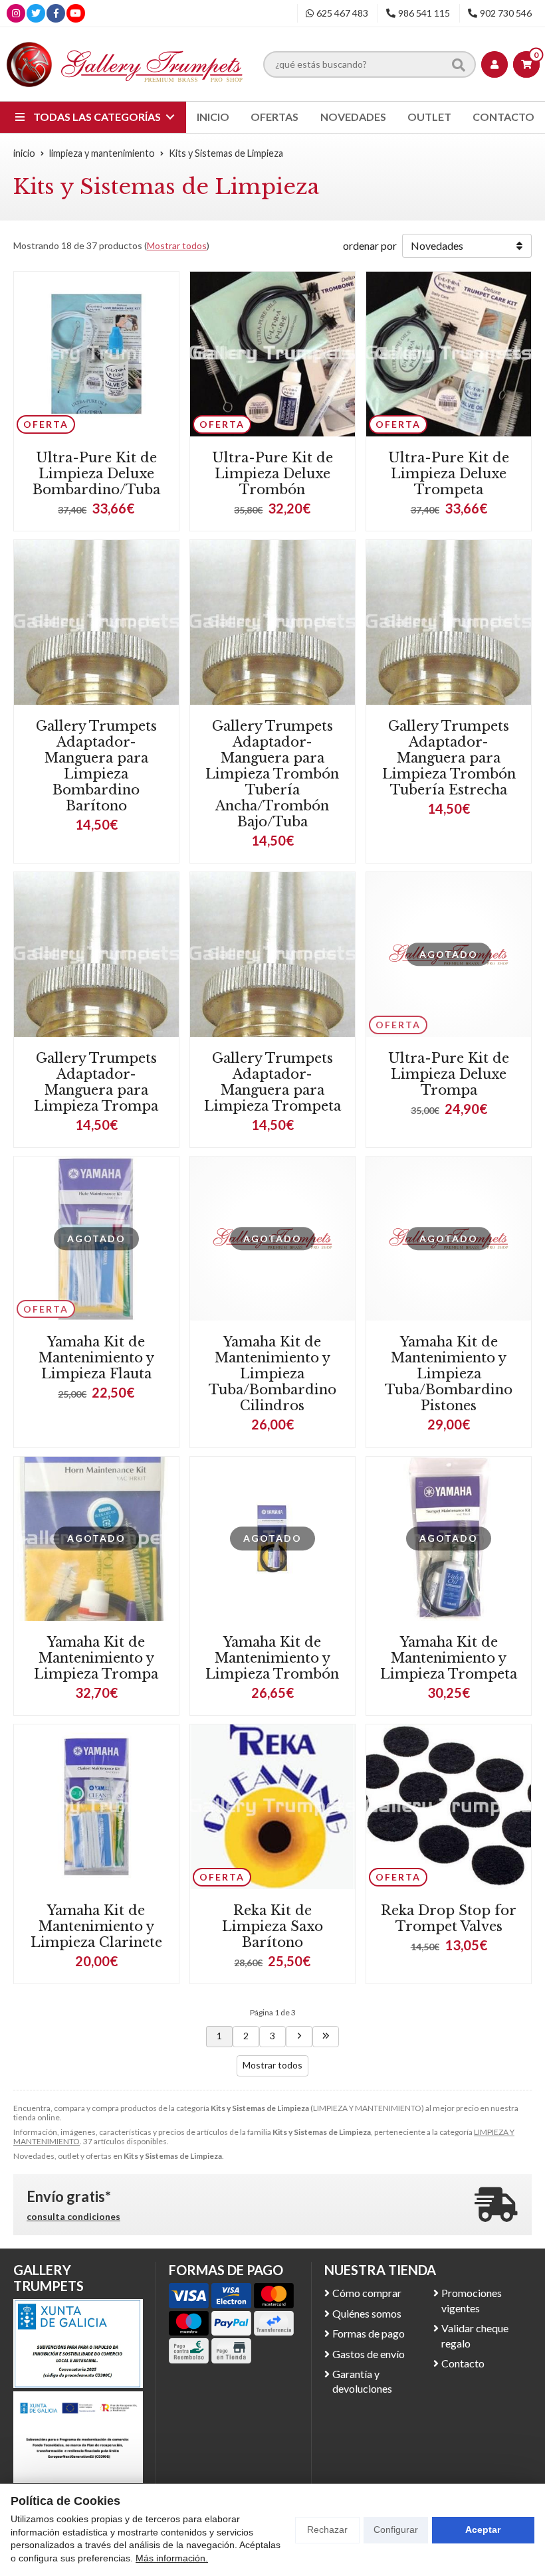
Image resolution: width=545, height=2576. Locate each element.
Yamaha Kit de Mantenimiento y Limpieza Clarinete (96, 1926)
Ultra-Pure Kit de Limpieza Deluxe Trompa (449, 1074)
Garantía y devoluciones (362, 2381)
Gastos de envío (369, 2354)
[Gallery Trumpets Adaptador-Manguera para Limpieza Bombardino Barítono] (96, 622)
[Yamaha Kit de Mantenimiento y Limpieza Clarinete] (96, 1807)
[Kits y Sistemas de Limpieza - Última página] (326, 2037)
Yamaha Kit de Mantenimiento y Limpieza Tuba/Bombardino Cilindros (272, 1374)
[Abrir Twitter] (36, 13)
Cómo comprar (367, 2293)
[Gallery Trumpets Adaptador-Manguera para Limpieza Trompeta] (272, 955)
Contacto (463, 2363)
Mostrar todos (177, 245)
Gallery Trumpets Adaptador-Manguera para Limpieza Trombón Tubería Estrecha (449, 758)
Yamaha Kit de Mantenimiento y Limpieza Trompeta (449, 1658)
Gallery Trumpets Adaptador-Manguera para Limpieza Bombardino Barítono (96, 766)
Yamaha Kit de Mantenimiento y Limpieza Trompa (96, 1658)
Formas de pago (369, 2333)
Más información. (172, 2558)
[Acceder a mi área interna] (494, 64)
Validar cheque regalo (475, 2335)
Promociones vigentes (472, 2300)
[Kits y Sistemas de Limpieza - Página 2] (299, 2037)
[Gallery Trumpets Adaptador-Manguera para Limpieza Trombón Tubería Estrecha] (449, 622)
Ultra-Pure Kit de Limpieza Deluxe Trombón (272, 474)
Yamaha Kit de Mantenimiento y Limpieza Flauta (96, 1358)
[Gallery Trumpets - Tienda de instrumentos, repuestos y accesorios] (125, 64)
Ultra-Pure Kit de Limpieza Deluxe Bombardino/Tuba (96, 474)
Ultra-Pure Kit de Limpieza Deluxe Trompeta (449, 474)
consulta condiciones (73, 2217)
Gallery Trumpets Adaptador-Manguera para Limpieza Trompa (96, 1082)
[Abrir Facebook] (56, 13)
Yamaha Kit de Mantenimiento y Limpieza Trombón (272, 1658)
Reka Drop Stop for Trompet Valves (449, 1918)
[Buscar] (459, 64)
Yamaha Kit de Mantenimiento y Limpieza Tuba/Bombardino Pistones (449, 1374)
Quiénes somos (367, 2313)
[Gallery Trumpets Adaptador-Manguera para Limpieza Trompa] (96, 955)
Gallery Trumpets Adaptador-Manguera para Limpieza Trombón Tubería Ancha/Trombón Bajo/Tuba (272, 774)
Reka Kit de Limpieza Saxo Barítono (272, 1926)
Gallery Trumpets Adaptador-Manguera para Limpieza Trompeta (272, 1082)
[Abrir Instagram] (16, 13)
